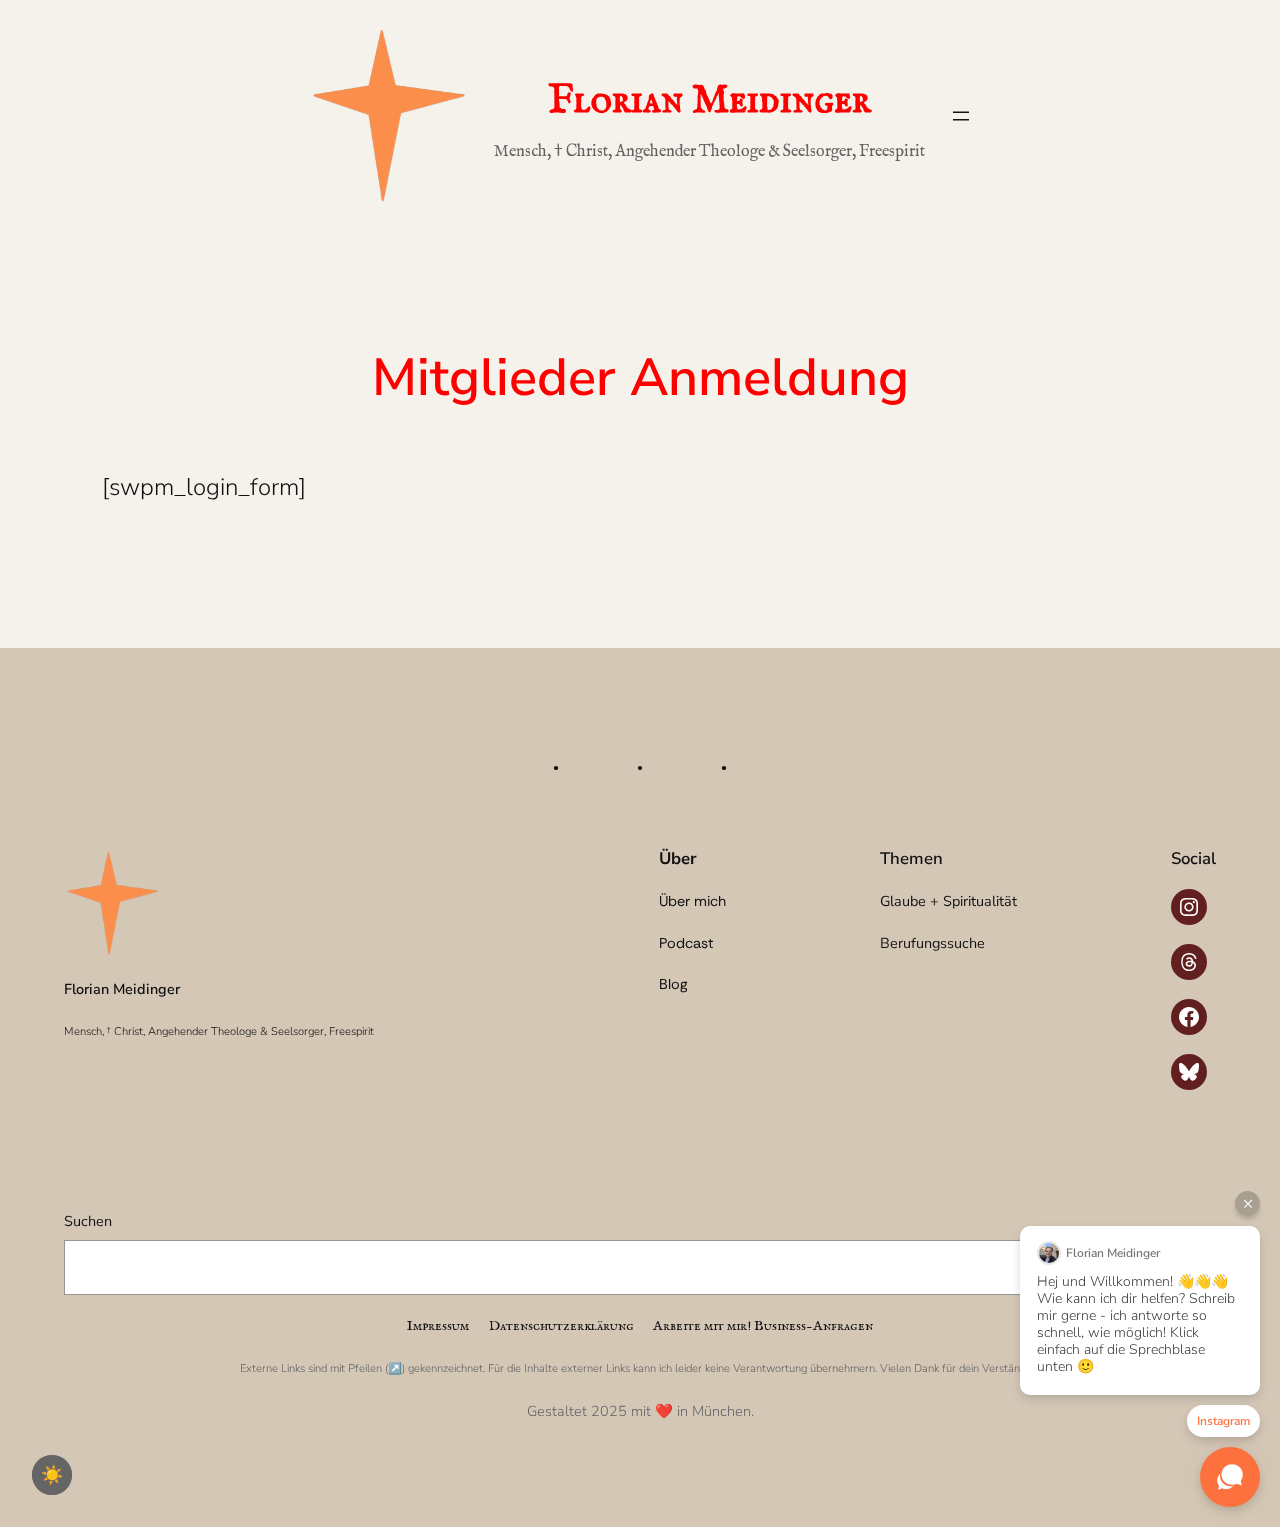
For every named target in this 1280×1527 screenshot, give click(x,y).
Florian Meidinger (709, 101)
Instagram (1223, 1421)
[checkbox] (52, 1475)
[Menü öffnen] (961, 116)
